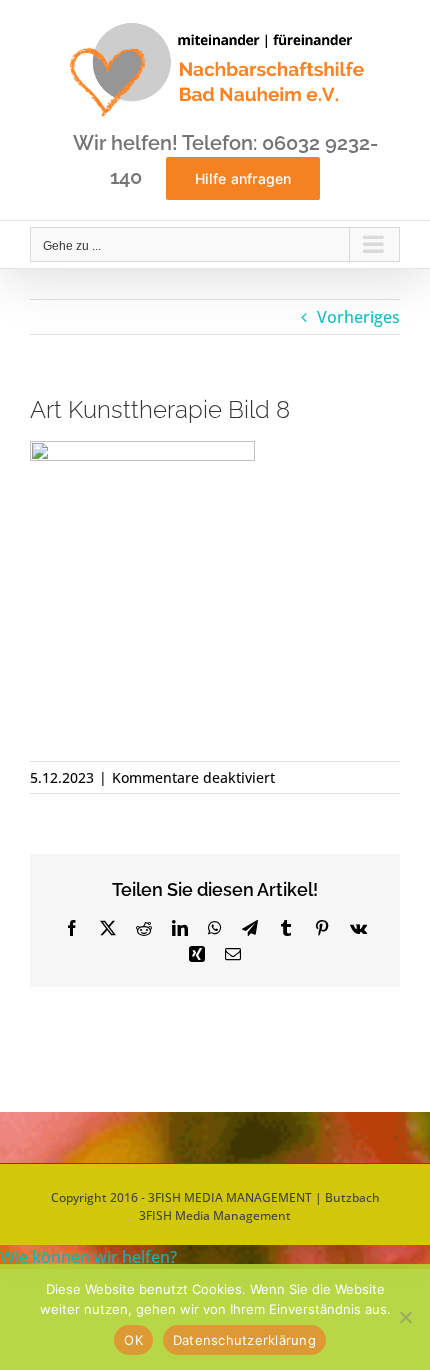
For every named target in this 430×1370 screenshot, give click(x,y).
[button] (88, 1257)
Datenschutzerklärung (244, 1340)
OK (133, 1340)
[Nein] (405, 1317)
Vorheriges (358, 317)
